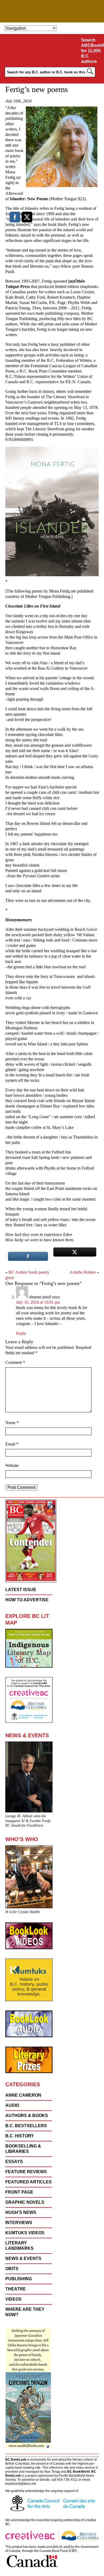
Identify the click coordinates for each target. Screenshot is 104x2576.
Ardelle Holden (83, 1272)
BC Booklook (52, 11)
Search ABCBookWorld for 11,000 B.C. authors (92, 51)
